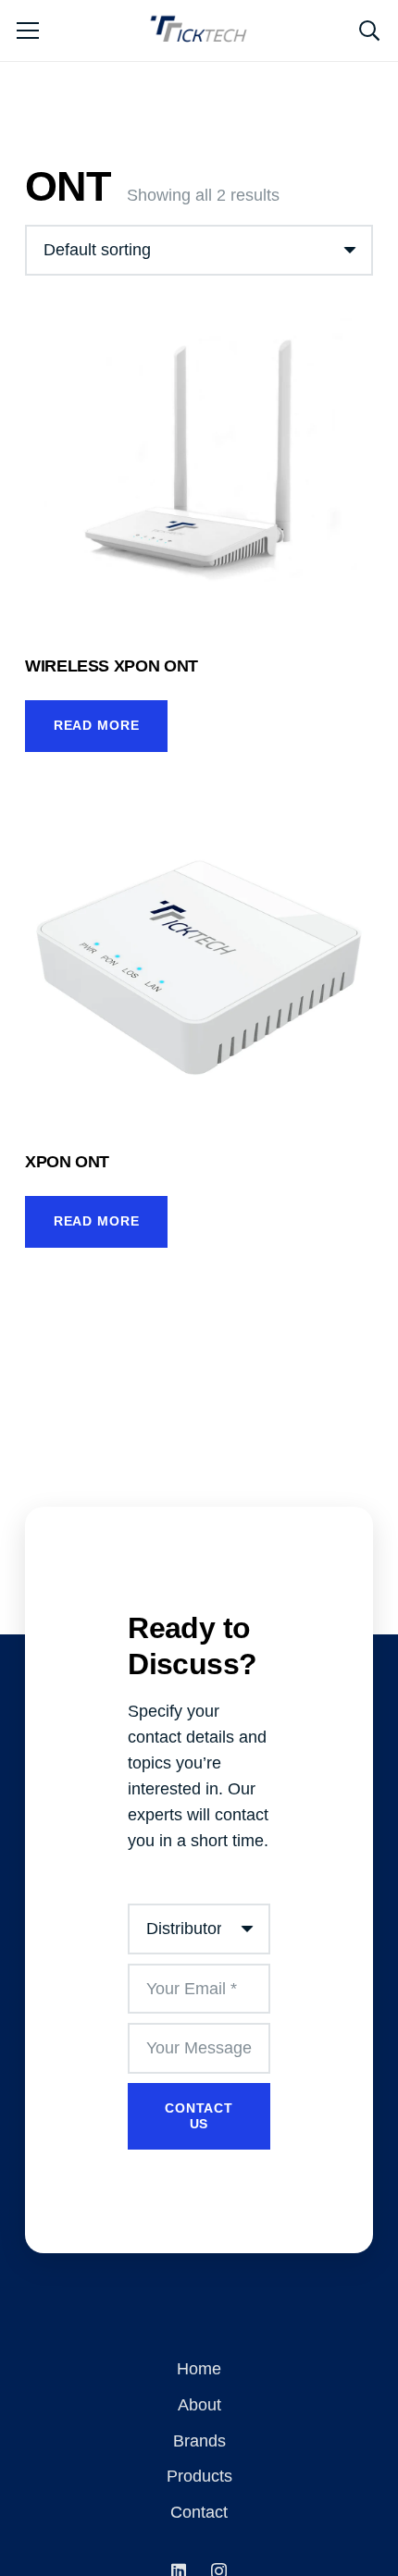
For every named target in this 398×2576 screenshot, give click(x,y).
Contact (199, 2512)
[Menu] (28, 31)
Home (199, 2369)
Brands (199, 2441)
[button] (369, 31)
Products (199, 2476)
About (199, 2405)
